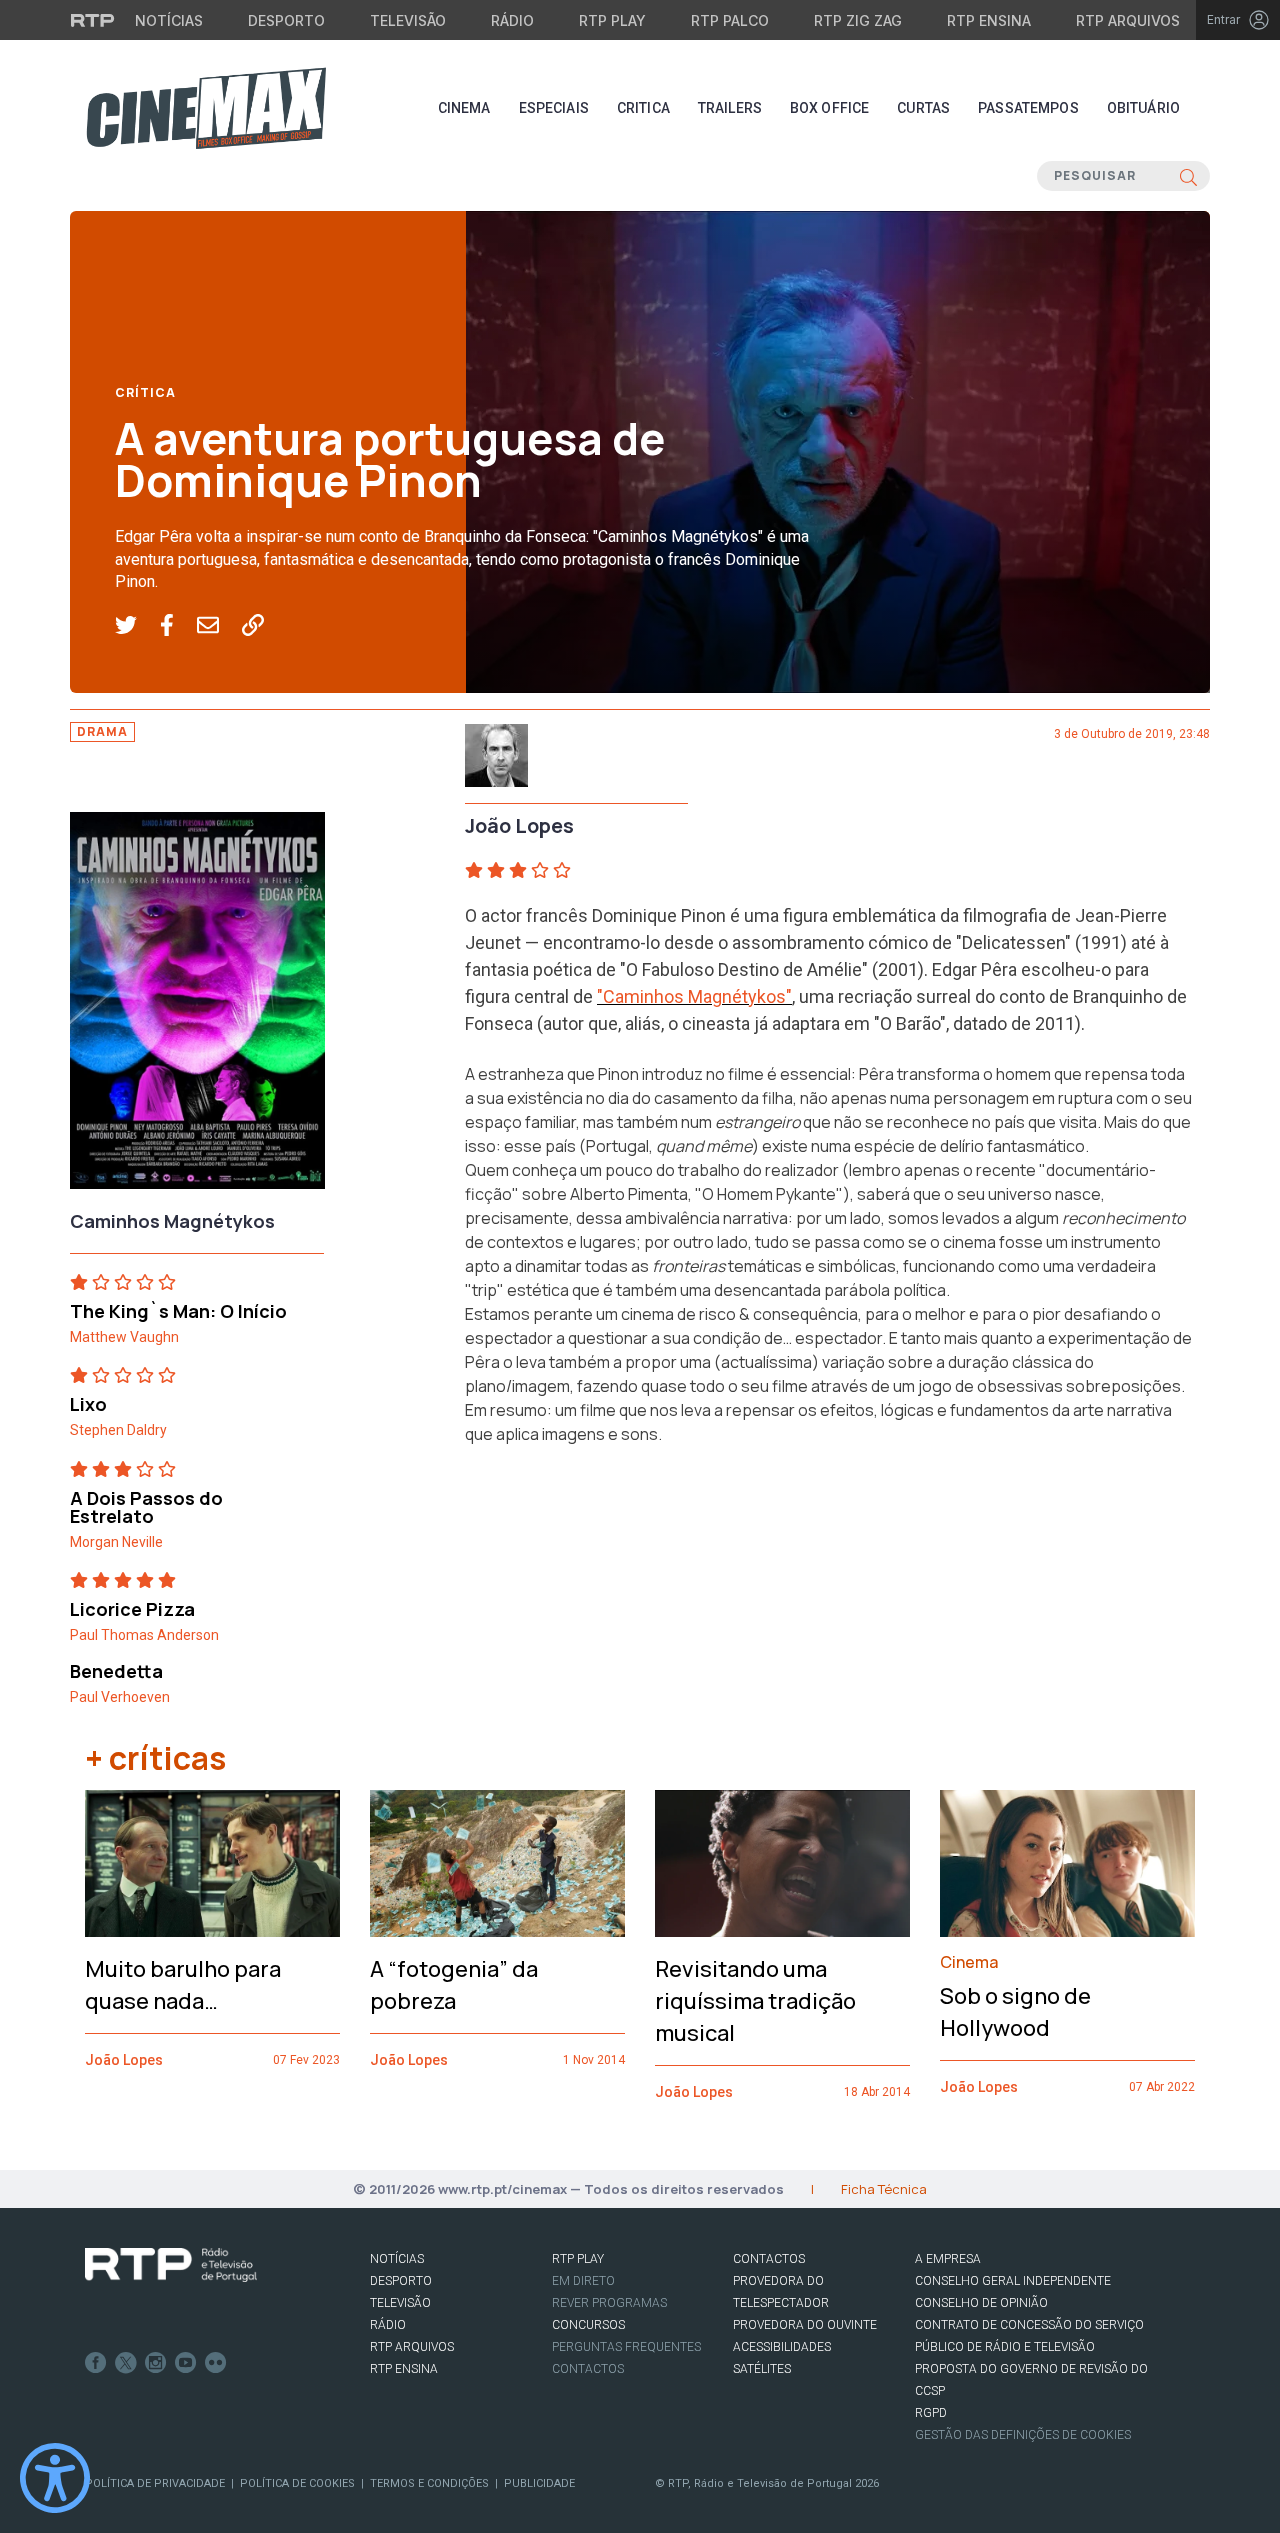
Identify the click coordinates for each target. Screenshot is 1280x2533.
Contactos (588, 2369)
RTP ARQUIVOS (412, 2347)
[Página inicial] (206, 108)
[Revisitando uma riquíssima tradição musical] (782, 1864)
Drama (102, 731)
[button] (137, 626)
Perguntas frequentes (626, 2347)
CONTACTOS (769, 2259)
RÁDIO (388, 2325)
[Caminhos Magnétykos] (197, 1006)
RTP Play (612, 20)
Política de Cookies (297, 2483)
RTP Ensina (989, 20)
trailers (730, 108)
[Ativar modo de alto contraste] (55, 2478)
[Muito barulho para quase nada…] (212, 1863)
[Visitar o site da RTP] (93, 20)
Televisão (408, 20)
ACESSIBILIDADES (782, 2347)
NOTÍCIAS (397, 2259)
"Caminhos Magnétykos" (694, 996)
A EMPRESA (948, 2259)
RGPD (931, 2413)
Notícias (169, 20)
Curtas (923, 108)
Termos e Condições (429, 2483)
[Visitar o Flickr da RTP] (216, 2363)
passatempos (1028, 108)
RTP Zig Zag (858, 20)
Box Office (829, 108)
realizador (802, 1170)
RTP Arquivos (1128, 20)
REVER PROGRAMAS (609, 2303)
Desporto (286, 20)
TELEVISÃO (400, 2303)
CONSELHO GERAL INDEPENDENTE (1013, 2281)
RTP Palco (730, 20)
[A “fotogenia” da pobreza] (497, 1864)
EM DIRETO (583, 2281)
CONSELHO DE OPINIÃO (981, 2303)
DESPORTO (401, 2281)
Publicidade (539, 2483)
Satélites (762, 2369)
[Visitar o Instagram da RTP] (156, 2363)
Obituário (1143, 108)
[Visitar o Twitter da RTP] (126, 2363)
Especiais (554, 108)
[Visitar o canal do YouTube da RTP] (186, 2363)
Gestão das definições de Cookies (1023, 2435)
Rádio (512, 20)
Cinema (464, 108)
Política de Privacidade (155, 2483)
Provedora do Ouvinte (805, 2325)
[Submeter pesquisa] (1188, 176)
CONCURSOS (588, 2325)
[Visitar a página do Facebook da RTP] (96, 2363)
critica (643, 108)
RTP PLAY (578, 2259)
